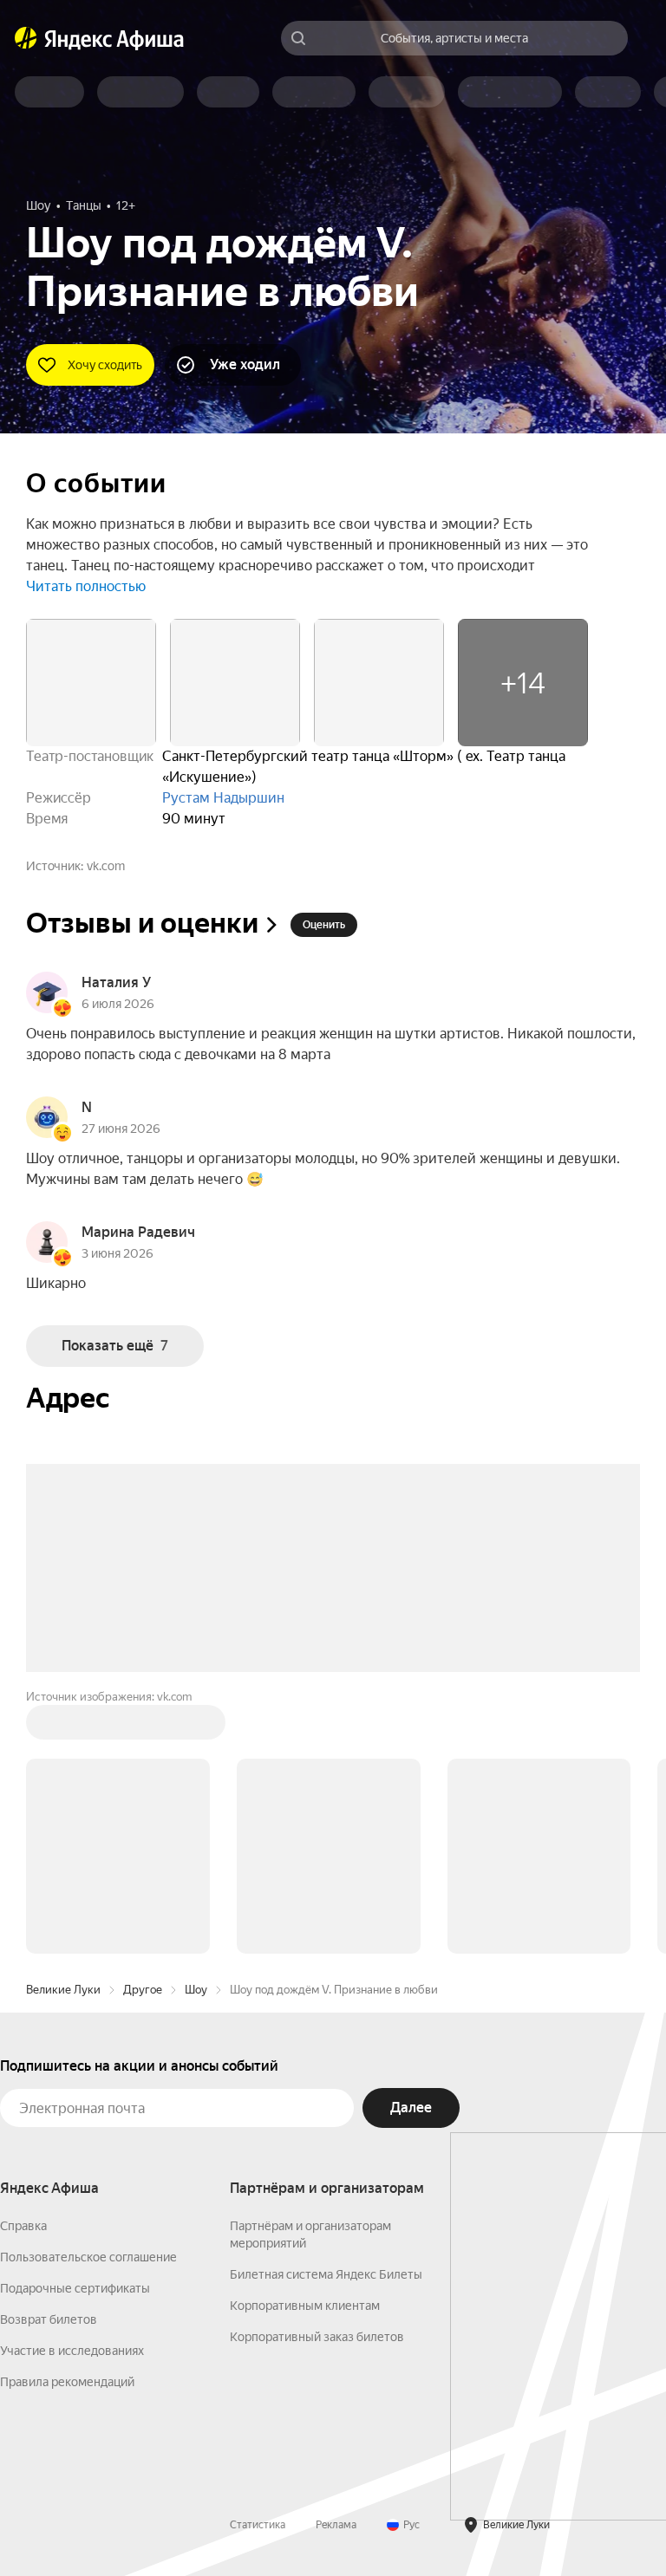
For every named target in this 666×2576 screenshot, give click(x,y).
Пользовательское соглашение (88, 2257)
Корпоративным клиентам (305, 2306)
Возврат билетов (49, 2319)
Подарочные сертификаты (75, 2288)
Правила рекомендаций (67, 2382)
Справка (23, 2226)
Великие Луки (63, 1990)
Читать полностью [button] (86, 586)
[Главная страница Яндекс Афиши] (26, 38)
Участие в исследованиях (72, 2351)
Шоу (196, 1990)
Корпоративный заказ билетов (317, 2337)
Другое (143, 1990)
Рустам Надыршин (223, 798)
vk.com (106, 866)
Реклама (336, 2525)
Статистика (258, 2525)
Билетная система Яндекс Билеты (326, 2274)
